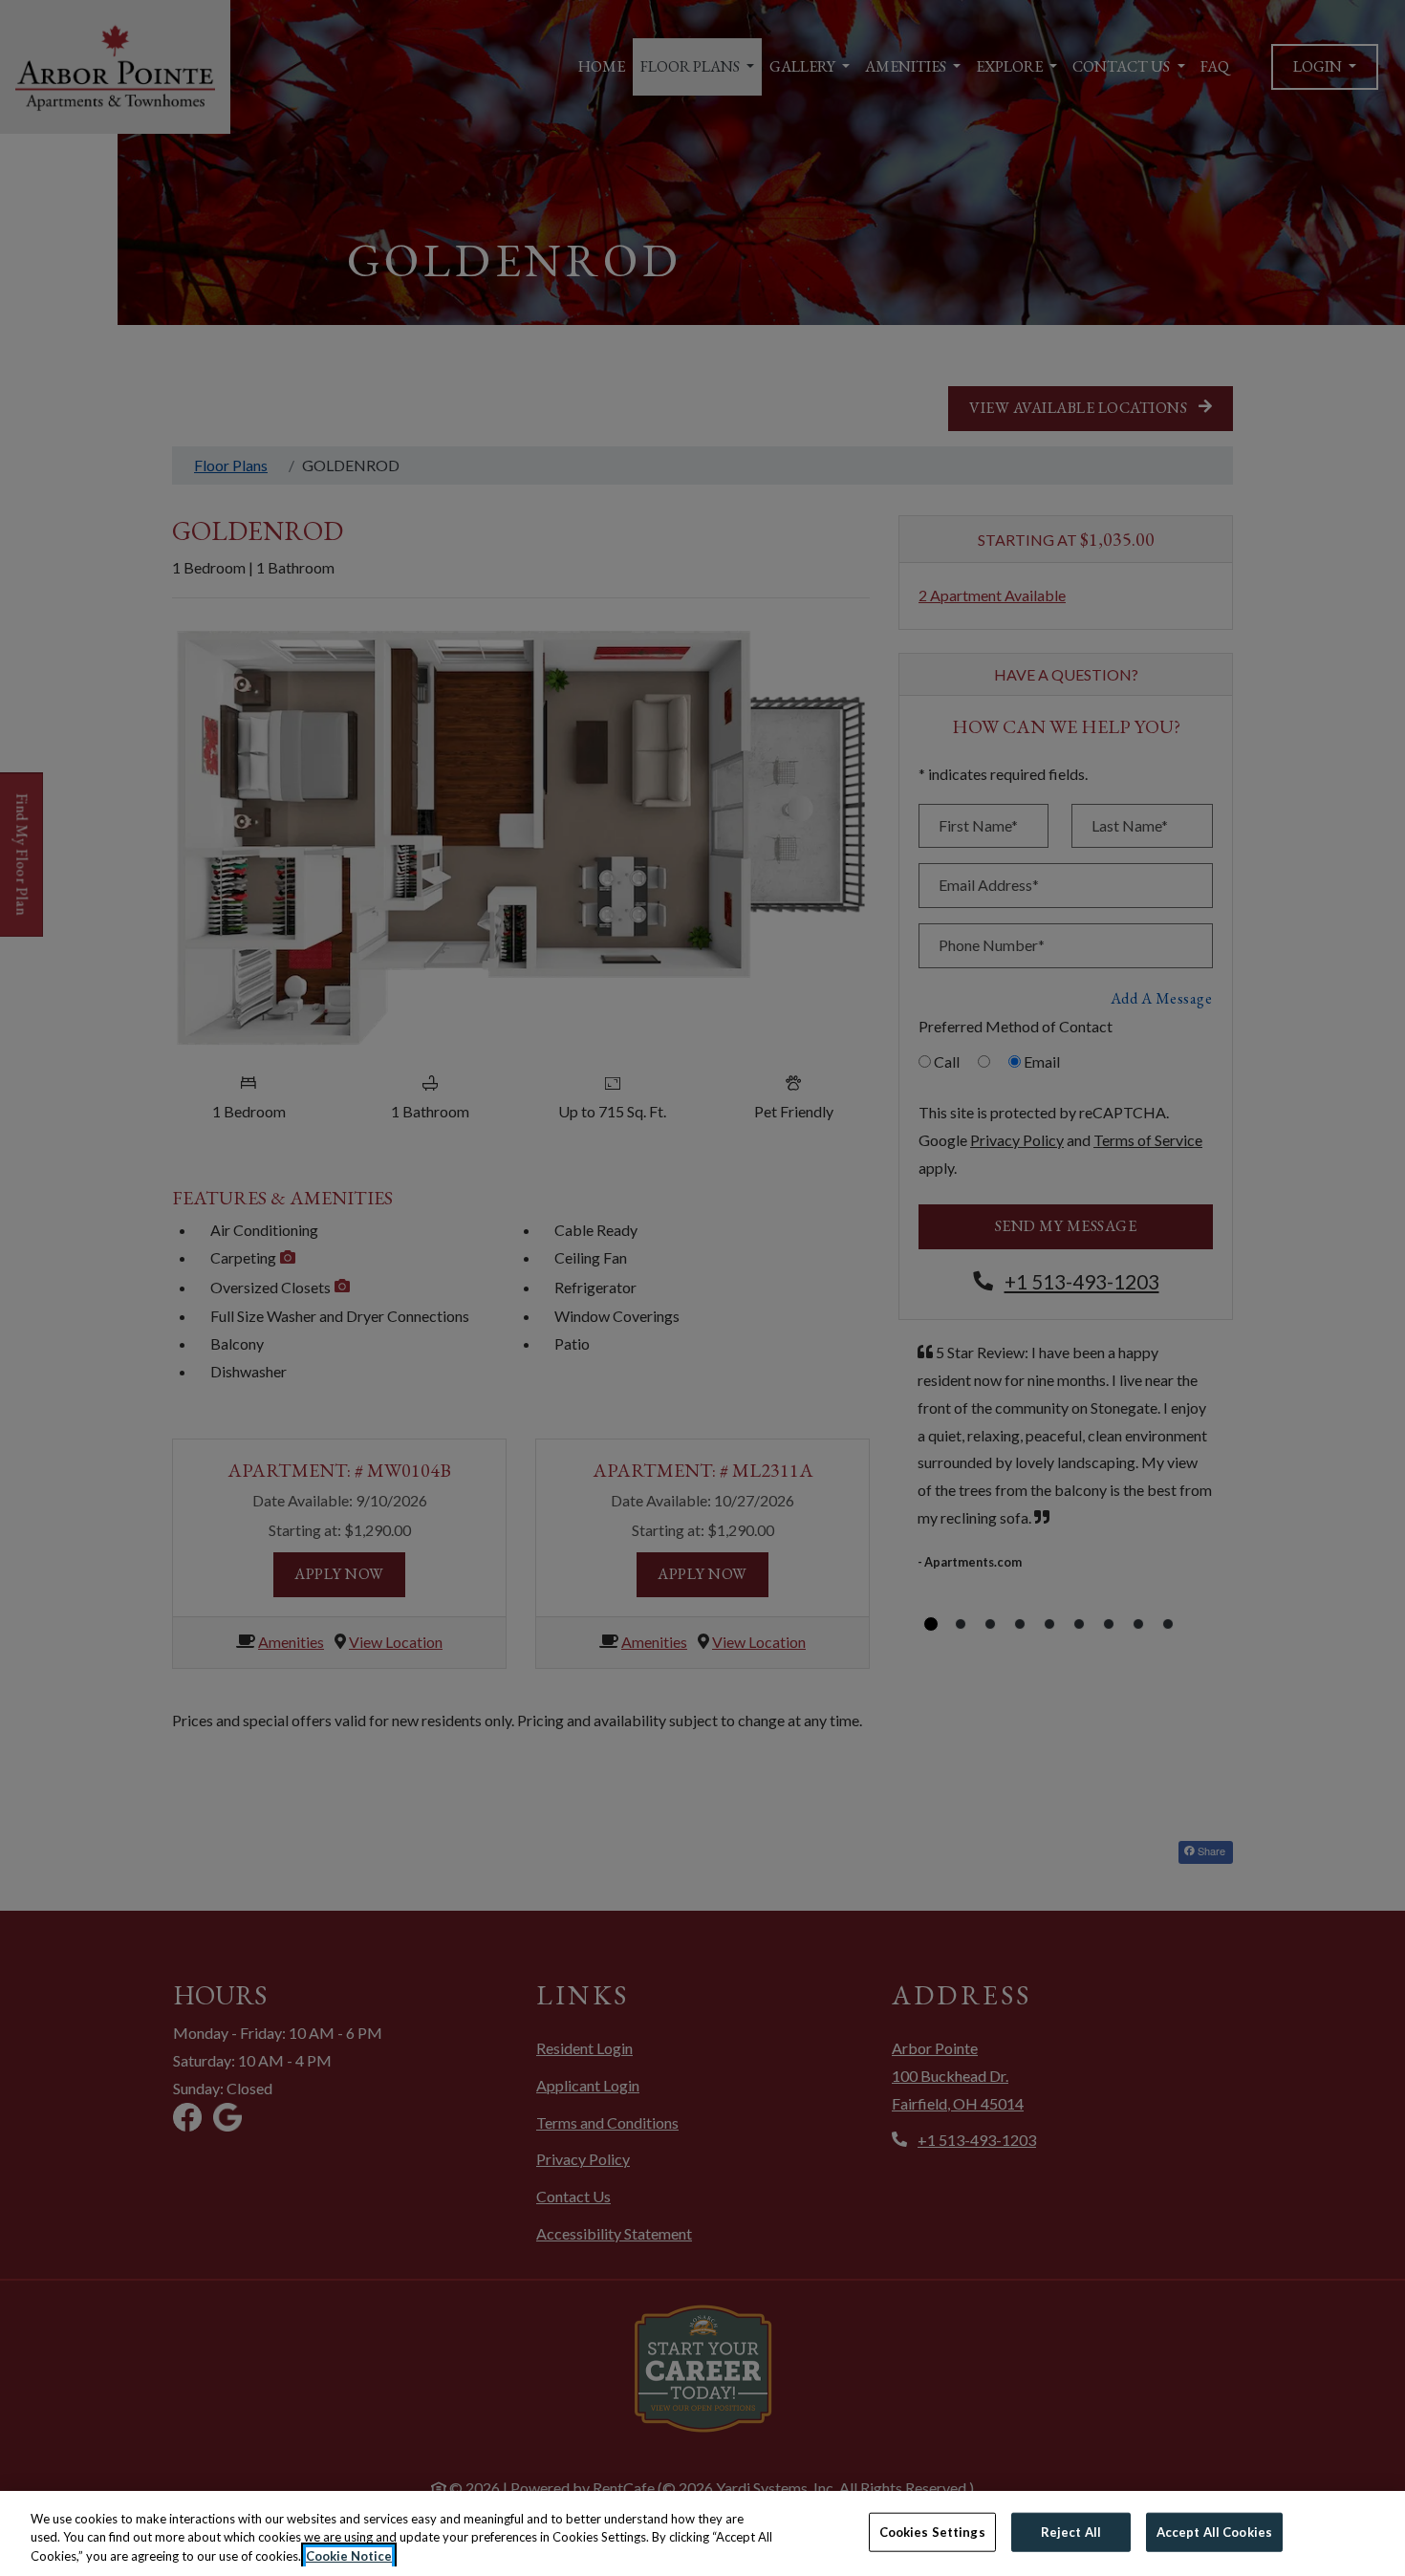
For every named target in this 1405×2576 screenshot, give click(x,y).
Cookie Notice (349, 2556)
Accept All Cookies (1214, 2531)
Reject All (1071, 2531)
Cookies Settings (932, 2531)
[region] (702, 2533)
